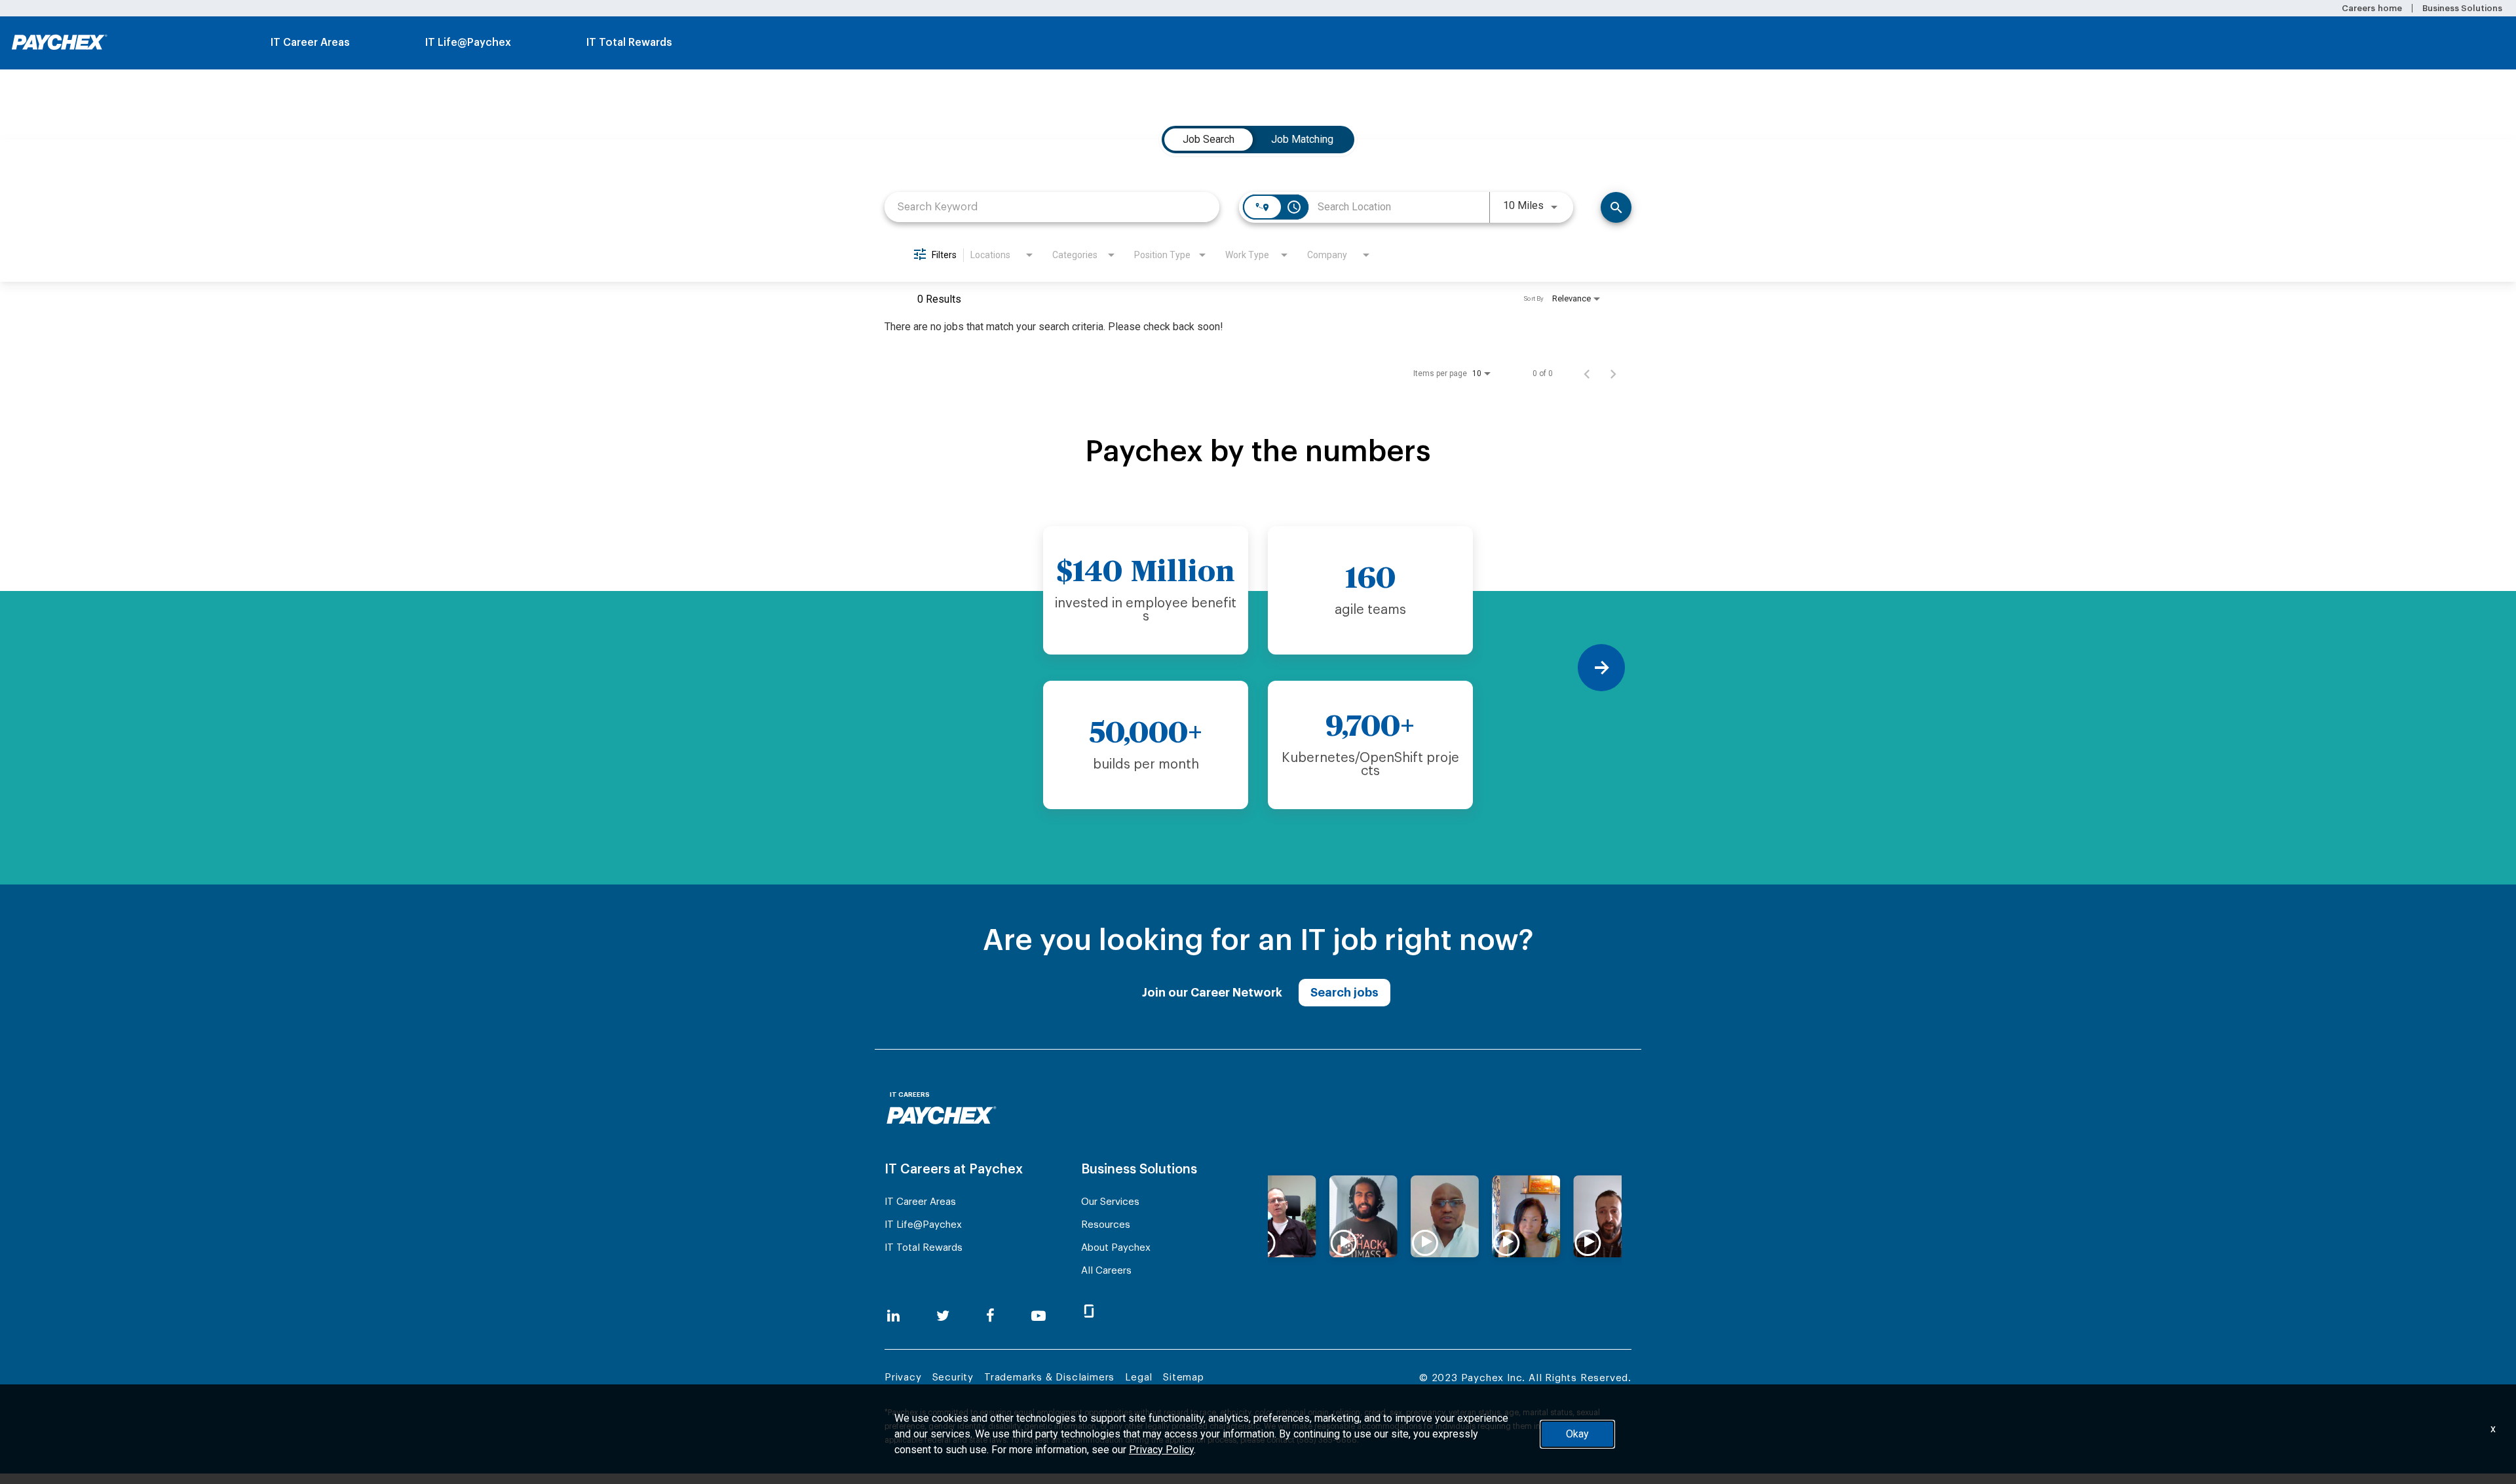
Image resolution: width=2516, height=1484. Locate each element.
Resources (1106, 1225)
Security (953, 1378)
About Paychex (1116, 1248)
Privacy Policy (1161, 1450)
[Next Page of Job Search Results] (1613, 373)
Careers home (2372, 8)
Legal (1139, 1378)
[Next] (1601, 668)
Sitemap (1184, 1378)
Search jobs (1344, 993)
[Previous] (915, 668)
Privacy (903, 1378)
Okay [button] (1577, 1434)
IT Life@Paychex (468, 43)
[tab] (1209, 140)
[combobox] (1052, 207)
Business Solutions (2462, 8)
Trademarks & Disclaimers (1049, 1378)
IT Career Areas (310, 43)
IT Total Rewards (629, 43)
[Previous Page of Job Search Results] (1587, 373)
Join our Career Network (1212, 993)
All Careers (1106, 1271)
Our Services (1110, 1202)
